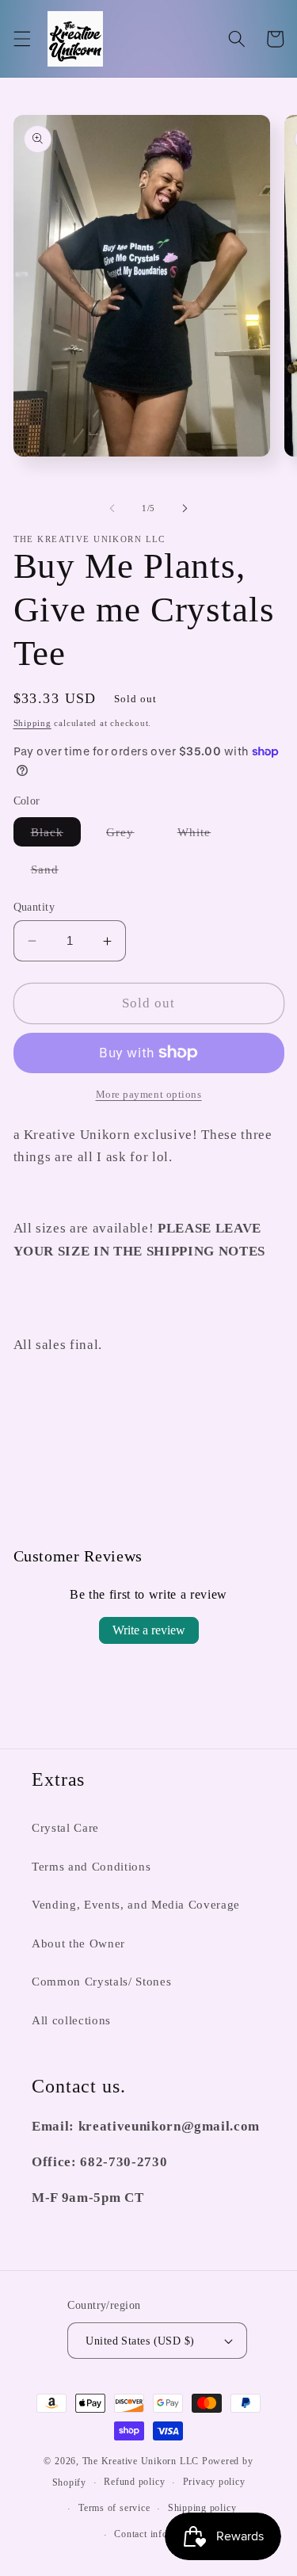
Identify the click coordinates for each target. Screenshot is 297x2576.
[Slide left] (112, 508)
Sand (53, 873)
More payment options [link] (149, 1094)
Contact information (157, 2534)
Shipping (32, 723)
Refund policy (134, 2482)
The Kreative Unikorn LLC (141, 2461)
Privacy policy (214, 2482)
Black (56, 835)
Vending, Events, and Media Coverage (136, 1904)
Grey (129, 835)
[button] (21, 39)
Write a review (149, 1630)
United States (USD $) (140, 2341)
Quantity (34, 907)
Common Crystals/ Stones (101, 1981)
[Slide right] (185, 508)
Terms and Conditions (91, 1866)
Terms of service (114, 2508)
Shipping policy (202, 2508)
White (203, 835)
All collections (71, 2020)
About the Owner (78, 1943)
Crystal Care (65, 1827)
